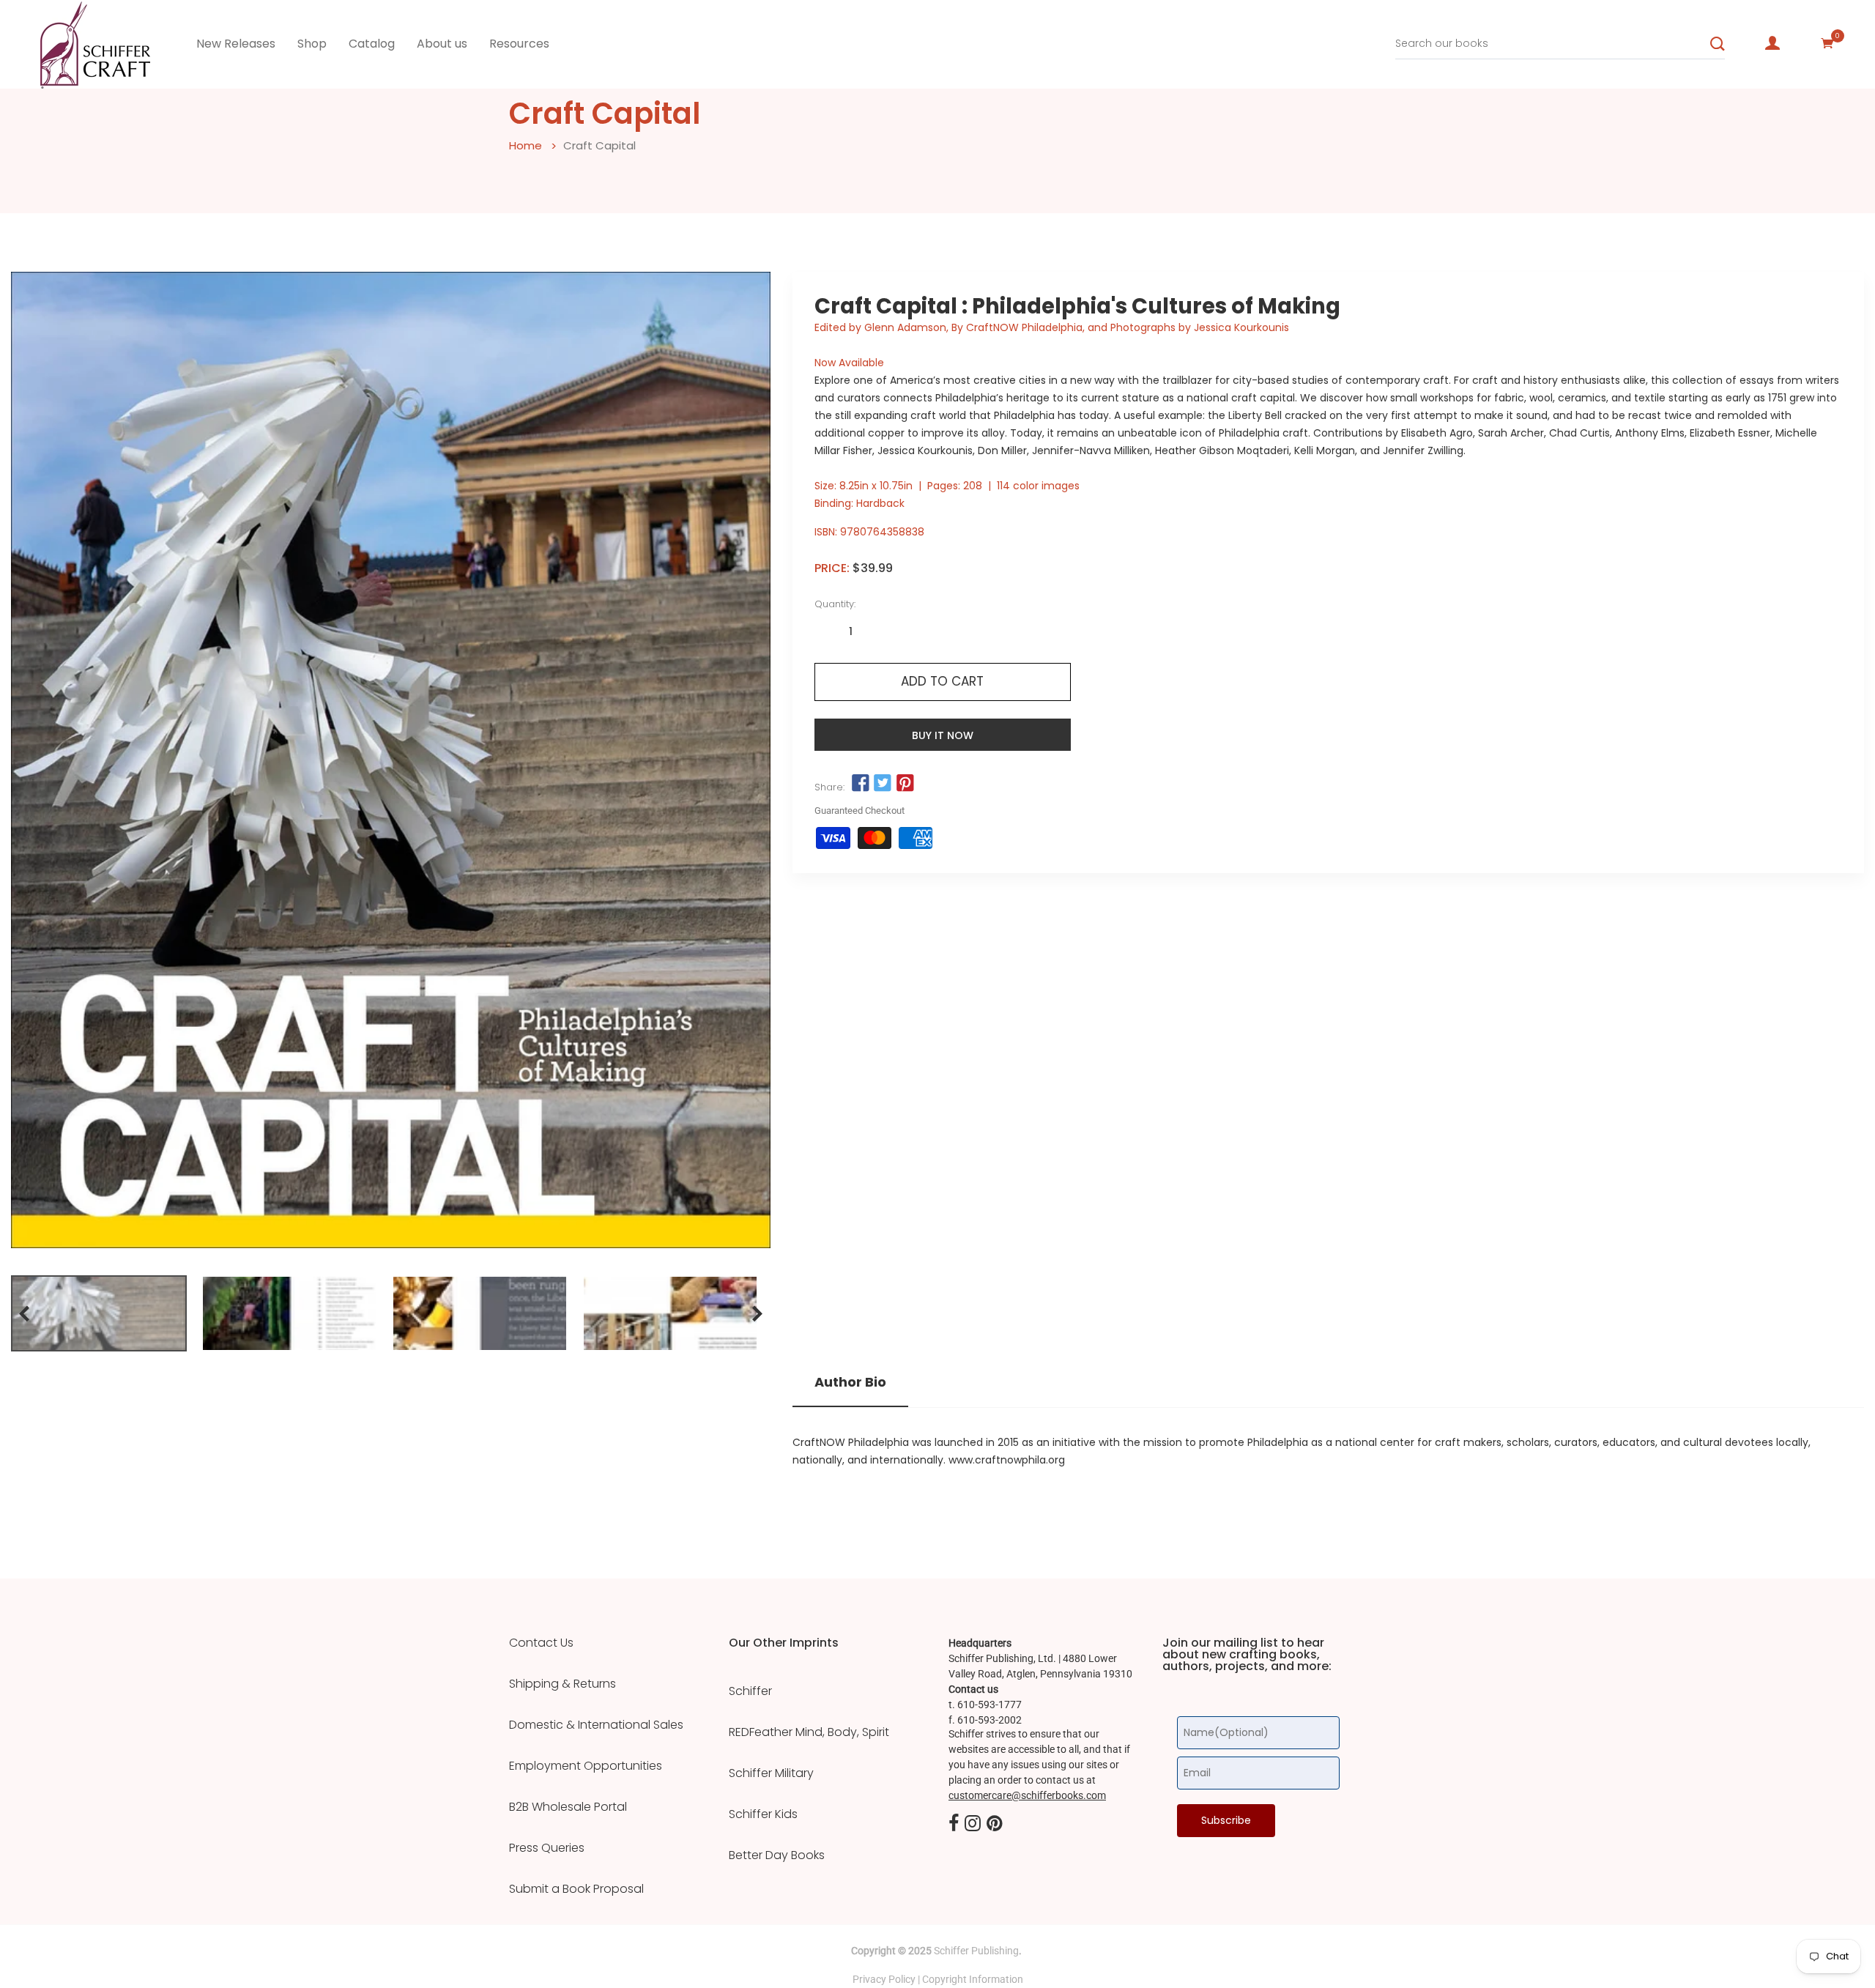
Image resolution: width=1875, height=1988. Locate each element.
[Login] (1772, 43)
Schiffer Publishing (976, 1951)
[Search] (1718, 44)
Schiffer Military (771, 1773)
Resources (519, 44)
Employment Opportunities (586, 1766)
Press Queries (547, 1848)
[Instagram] (973, 1824)
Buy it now (943, 735)
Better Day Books (777, 1855)
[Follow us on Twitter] (883, 783)
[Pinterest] (995, 1824)
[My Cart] (1827, 43)
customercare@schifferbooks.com (1027, 1795)
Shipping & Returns (562, 1684)
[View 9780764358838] (99, 1313)
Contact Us (541, 1643)
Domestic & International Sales (596, 1725)
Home (526, 145)
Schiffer (750, 1691)
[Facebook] (954, 1824)
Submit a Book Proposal (576, 1889)
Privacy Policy (884, 1979)
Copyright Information (973, 1979)
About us (442, 44)
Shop (312, 44)
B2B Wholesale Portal (568, 1807)
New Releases (236, 44)
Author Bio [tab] (850, 1382)
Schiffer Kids (763, 1814)
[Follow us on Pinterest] (905, 783)
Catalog (372, 44)
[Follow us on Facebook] (861, 783)
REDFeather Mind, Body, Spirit (809, 1732)
